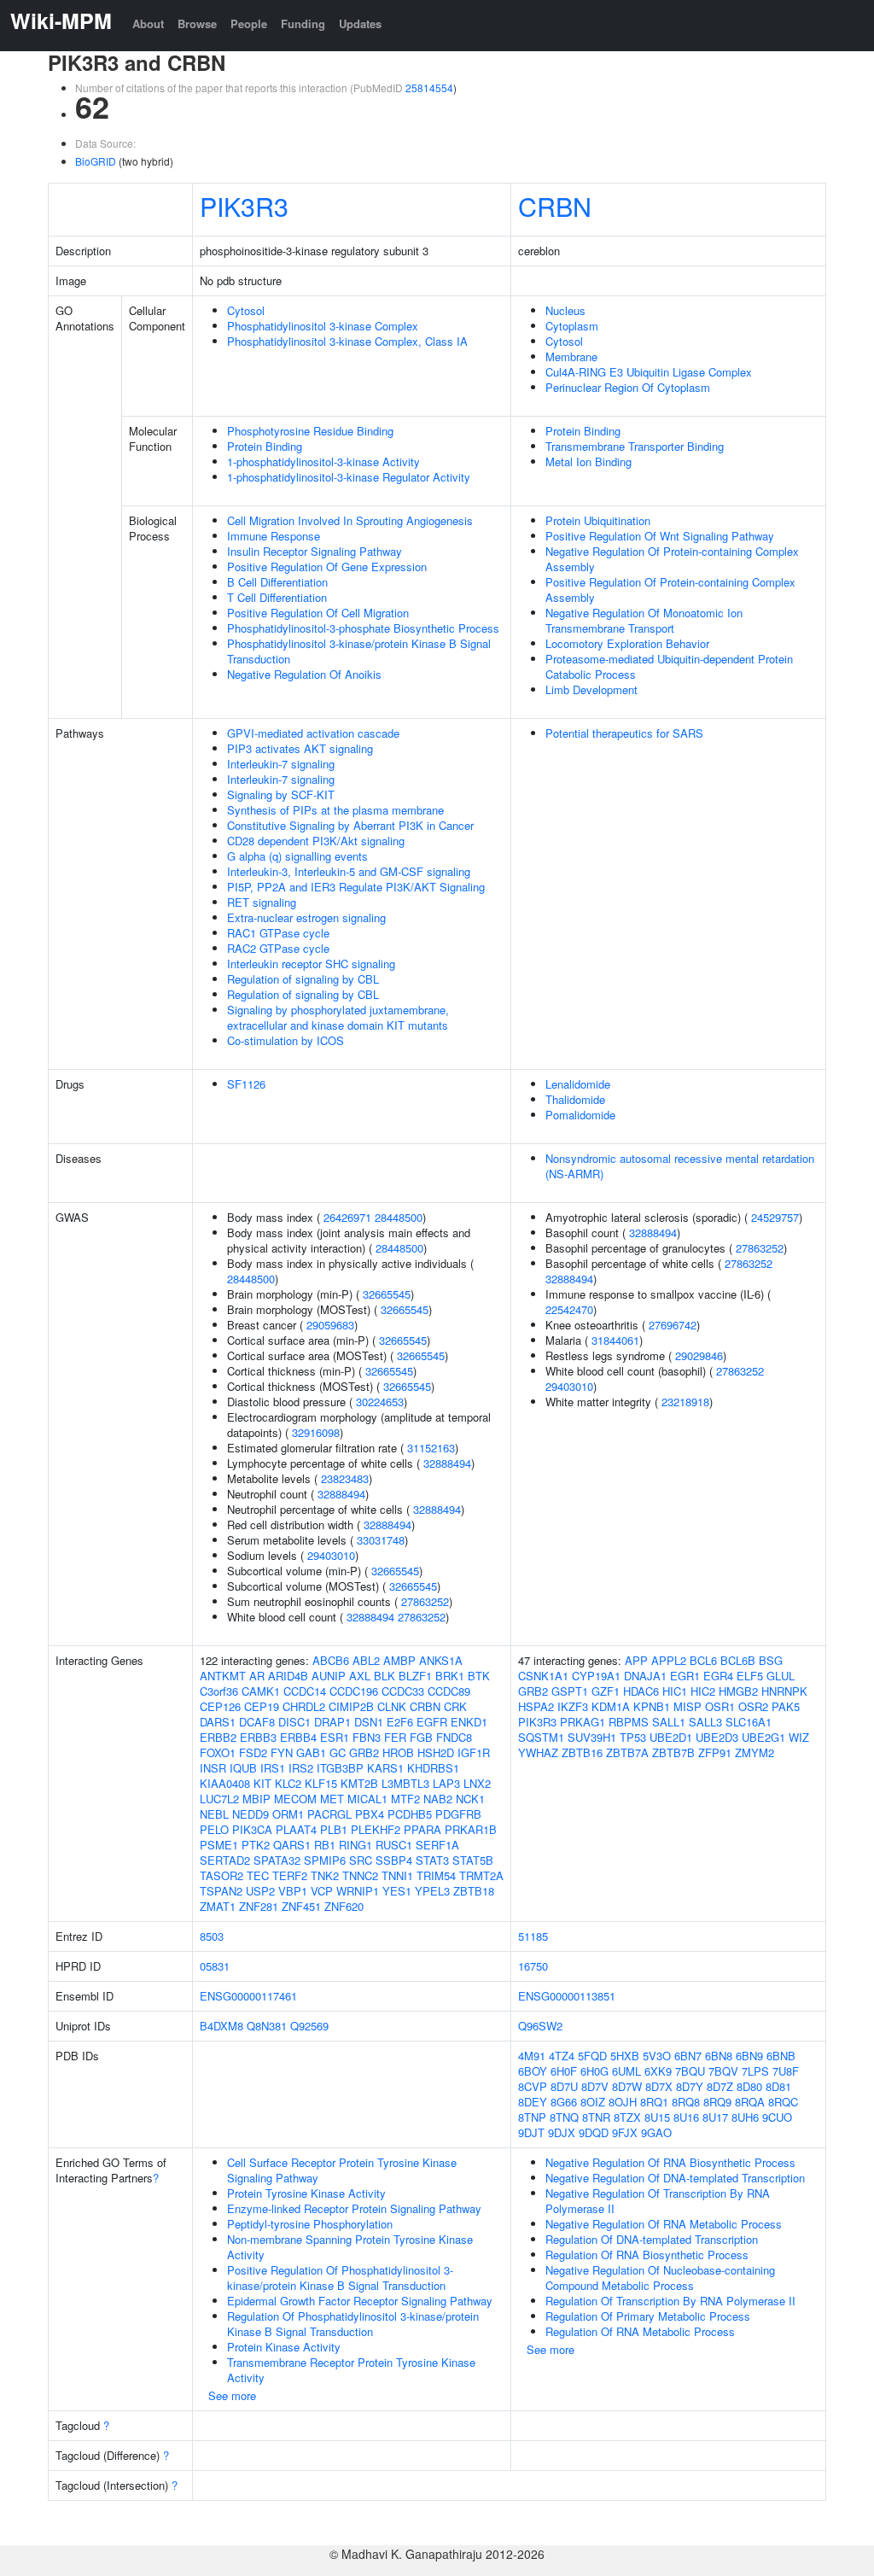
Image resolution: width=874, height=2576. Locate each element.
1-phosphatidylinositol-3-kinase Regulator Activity (349, 477)
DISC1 (294, 1722)
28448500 (399, 1217)
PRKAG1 (583, 1722)
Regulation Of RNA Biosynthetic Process (647, 2255)
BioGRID (96, 161)
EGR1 (685, 1676)
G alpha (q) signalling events (297, 856)
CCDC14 (305, 1691)
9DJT (531, 2132)
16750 (533, 1966)
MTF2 (405, 1799)
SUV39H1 (592, 1737)
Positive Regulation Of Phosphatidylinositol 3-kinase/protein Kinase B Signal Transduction (340, 2278)
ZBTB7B (673, 1752)
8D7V (595, 2086)
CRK (455, 1706)
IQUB (243, 1768)
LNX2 (477, 1783)
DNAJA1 (645, 1676)
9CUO (777, 2117)
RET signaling (262, 902)
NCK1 (470, 1799)
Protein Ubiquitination (598, 520)
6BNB (781, 2056)
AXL (360, 1676)
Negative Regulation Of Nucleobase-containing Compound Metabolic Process (660, 2278)
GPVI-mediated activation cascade (313, 733)
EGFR (432, 1722)
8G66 (564, 2102)
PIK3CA (252, 1829)
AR (257, 1676)
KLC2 (288, 1783)
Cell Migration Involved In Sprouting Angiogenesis (350, 520)
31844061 (615, 1340)
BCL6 (703, 1660)
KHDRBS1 (433, 1768)
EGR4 (718, 1676)
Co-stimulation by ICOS (286, 1040)
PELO (214, 1829)
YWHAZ (538, 1752)
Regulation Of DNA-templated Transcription (652, 2239)
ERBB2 (218, 1737)
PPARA (422, 1829)
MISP (688, 1706)
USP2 (260, 1891)
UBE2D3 (717, 1737)
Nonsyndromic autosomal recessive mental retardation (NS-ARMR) (680, 1166)
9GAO (656, 2132)
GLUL (781, 1676)
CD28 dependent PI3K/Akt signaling (316, 841)
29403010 (331, 1555)
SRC (361, 1860)
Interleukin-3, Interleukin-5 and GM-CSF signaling (349, 871)
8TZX (627, 2117)
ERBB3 (258, 1737)
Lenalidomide (578, 1084)
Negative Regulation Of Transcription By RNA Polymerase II (658, 2201)
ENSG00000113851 (567, 1996)
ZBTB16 (582, 1752)
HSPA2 (536, 1706)
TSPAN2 (221, 1891)
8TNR (596, 2117)
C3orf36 (219, 1691)
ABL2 (366, 1660)
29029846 (699, 1355)
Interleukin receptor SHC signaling (311, 964)
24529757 (775, 1217)
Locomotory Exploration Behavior (627, 643)
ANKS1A (441, 1660)
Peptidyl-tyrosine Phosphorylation (310, 2224)
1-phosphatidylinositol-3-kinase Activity (323, 461)
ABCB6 (331, 1660)
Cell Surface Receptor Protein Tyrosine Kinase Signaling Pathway (342, 2170)
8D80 (749, 2086)
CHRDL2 (304, 1706)
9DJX (562, 2132)
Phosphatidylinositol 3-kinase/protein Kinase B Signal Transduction (359, 651)
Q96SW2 (540, 2026)
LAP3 (446, 1783)
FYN (282, 1752)
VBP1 (293, 1891)
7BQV (723, 2071)
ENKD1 (469, 1722)
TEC (258, 1875)
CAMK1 (261, 1691)
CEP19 (262, 1706)
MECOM (295, 1799)
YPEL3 (432, 1891)
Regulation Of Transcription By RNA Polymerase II (670, 2301)
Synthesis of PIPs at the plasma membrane (335, 810)
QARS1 (292, 1845)
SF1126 (246, 1084)
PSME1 (219, 1845)
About (148, 23)
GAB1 (311, 1752)
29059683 (330, 1325)
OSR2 (753, 1706)
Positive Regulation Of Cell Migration (318, 613)
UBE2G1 (763, 1737)
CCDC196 (354, 1691)
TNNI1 (397, 1875)
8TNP (532, 2117)
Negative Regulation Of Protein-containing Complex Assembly (672, 559)
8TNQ (564, 2117)
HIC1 (675, 1691)
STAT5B (473, 1860)
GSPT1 (570, 1691)
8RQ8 (686, 2102)
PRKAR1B (471, 1829)
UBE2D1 (671, 1737)
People (249, 23)
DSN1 (369, 1722)
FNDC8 (454, 1737)
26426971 (347, 1217)
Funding (303, 23)
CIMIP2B (351, 1706)
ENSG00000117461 (248, 1996)
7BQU (690, 2071)
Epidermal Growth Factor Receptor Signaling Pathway (360, 2301)
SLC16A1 (749, 1722)
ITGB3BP (340, 1768)
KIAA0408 (225, 1783)
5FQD (592, 2056)
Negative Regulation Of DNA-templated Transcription (675, 2178)
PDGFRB (458, 1814)
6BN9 (749, 2056)
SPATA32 (277, 1860)
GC (338, 1752)
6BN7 (688, 2056)
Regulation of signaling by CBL (303, 979)
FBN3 (367, 1737)
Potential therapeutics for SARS (624, 733)
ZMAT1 (218, 1906)
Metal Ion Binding (588, 461)
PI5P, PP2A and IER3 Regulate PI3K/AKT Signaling (356, 887)
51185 (533, 1936)
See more (232, 2395)
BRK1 (450, 1676)
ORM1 (288, 1814)
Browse (197, 23)
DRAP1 (332, 1722)
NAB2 (438, 1799)
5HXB (625, 2056)
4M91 (532, 2056)
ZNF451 (301, 1906)
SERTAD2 (225, 1860)
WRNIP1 (358, 1891)
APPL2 (669, 1660)
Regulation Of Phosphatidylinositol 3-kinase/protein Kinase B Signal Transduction (353, 2324)
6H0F (564, 2071)
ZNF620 (344, 1906)
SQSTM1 (541, 1737)
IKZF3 (573, 1706)
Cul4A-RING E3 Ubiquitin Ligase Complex (649, 372)
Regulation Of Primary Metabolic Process (648, 2316)
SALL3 (705, 1722)
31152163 (431, 1448)
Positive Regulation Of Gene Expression (327, 567)
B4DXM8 (221, 2026)
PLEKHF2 (376, 1829)
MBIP (256, 1799)
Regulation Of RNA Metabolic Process (640, 2331)
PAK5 (786, 1706)
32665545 (387, 1294)
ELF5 (750, 1676)
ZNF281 (259, 1906)
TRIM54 (436, 1875)
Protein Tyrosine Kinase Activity (306, 2193)
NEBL (214, 1814)
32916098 (316, 1432)
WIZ (799, 1737)
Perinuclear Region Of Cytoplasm (628, 387)
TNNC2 (360, 1875)
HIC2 (703, 1691)
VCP (322, 1891)
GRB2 (364, 1752)
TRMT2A (481, 1875)
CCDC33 (403, 1691)
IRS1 (273, 1768)
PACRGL (329, 1814)
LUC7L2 (219, 1799)
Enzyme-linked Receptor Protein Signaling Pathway (354, 2208)
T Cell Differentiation (277, 597)
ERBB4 (298, 1737)
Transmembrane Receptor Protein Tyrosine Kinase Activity (351, 2370)
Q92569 (309, 2026)
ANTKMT (223, 1676)
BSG (771, 1660)
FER (395, 1737)
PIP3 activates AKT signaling (300, 748)
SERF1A (437, 1845)
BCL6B (738, 1660)
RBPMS (629, 1722)
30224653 (380, 1402)
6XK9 (658, 2071)
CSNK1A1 (543, 1676)
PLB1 (334, 1829)
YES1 (397, 1891)
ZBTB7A (627, 1752)
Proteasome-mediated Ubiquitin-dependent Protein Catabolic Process (669, 666)
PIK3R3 (244, 206)
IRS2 (301, 1768)
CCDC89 (449, 1691)
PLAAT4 (296, 1829)
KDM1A (611, 1706)
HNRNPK (784, 1691)
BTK (479, 1676)
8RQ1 (654, 2102)
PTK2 (256, 1845)
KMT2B (359, 1783)
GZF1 (606, 1691)
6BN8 (719, 2056)
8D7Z (720, 2086)
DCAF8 (257, 1722)
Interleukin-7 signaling (281, 764)
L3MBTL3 (405, 1783)
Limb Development (591, 689)
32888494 (447, 1463)
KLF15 (321, 1783)
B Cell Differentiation (277, 582)
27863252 (425, 1601)
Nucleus (565, 310)
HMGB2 (738, 1691)
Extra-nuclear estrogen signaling (306, 917)
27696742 (673, 1325)
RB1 (325, 1845)
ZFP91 (715, 1752)
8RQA (750, 2102)
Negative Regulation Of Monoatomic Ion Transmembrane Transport (644, 620)
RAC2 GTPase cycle (278, 948)
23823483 (345, 1478)
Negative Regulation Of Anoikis (304, 674)
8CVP (533, 2086)
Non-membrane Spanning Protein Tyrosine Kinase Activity (350, 2247)
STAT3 (432, 1860)
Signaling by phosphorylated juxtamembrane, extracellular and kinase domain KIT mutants (338, 1017)
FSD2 (253, 1752)
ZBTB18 (474, 1891)
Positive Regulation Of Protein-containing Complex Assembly (670, 590)
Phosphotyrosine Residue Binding (310, 431)
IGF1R (474, 1752)
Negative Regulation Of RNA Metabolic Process (664, 2224)
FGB (421, 1737)
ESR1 (335, 1737)
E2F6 (400, 1722)
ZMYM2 (755, 1752)
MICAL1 (367, 1799)
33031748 (381, 1540)
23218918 (685, 1402)
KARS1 (385, 1768)
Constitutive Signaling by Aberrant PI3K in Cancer (350, 825)
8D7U (564, 2086)
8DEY (533, 2102)
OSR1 (720, 1706)
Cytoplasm (572, 326)
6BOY (533, 2071)
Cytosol (246, 310)
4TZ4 (562, 2056)
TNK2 (325, 1875)
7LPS (755, 2071)
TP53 (633, 1737)
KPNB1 (652, 1706)
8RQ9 (717, 2102)
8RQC (783, 2102)
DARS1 (218, 1722)
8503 (212, 1936)
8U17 (715, 2117)
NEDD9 (251, 1814)
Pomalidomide (580, 1115)
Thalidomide (575, 1099)
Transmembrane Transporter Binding (635, 446)
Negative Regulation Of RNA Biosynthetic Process (670, 2162)
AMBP (399, 1660)
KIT (262, 1783)
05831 (215, 1966)
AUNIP (329, 1676)
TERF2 (290, 1875)
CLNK (392, 1706)
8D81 (778, 2086)
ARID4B (288, 1676)
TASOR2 (221, 1875)
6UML (626, 2071)
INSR (213, 1768)
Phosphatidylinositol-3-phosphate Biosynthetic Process (363, 628)
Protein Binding (265, 446)
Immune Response (274, 536)
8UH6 (745, 2117)
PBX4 (370, 1814)
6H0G (594, 2071)
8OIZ (593, 2102)
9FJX (625, 2132)
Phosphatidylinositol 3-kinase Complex (323, 326)
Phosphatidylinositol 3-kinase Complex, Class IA (347, 341)
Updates (360, 23)
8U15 (657, 2117)
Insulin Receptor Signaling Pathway (315, 551)
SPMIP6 (325, 1860)
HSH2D (436, 1752)
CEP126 (220, 1706)
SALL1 (669, 1722)
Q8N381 (267, 2026)
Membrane (571, 356)
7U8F (786, 2071)
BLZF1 (415, 1676)
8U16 (686, 2117)
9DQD (594, 2132)
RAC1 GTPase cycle (278, 933)
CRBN (555, 206)
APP (636, 1660)
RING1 (355, 1845)
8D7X (659, 2086)
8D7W (627, 2086)
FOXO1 (218, 1752)
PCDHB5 (410, 1814)
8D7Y (690, 2086)
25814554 (429, 88)
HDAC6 (641, 1691)
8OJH (623, 2102)
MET (332, 1799)
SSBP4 (394, 1860)
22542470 (569, 1309)
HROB (398, 1752)
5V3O (657, 2056)
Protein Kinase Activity (284, 2347)
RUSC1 (394, 1845)
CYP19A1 (596, 1676)
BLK (385, 1676)
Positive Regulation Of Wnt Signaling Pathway (660, 536)
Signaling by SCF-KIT (281, 794)
